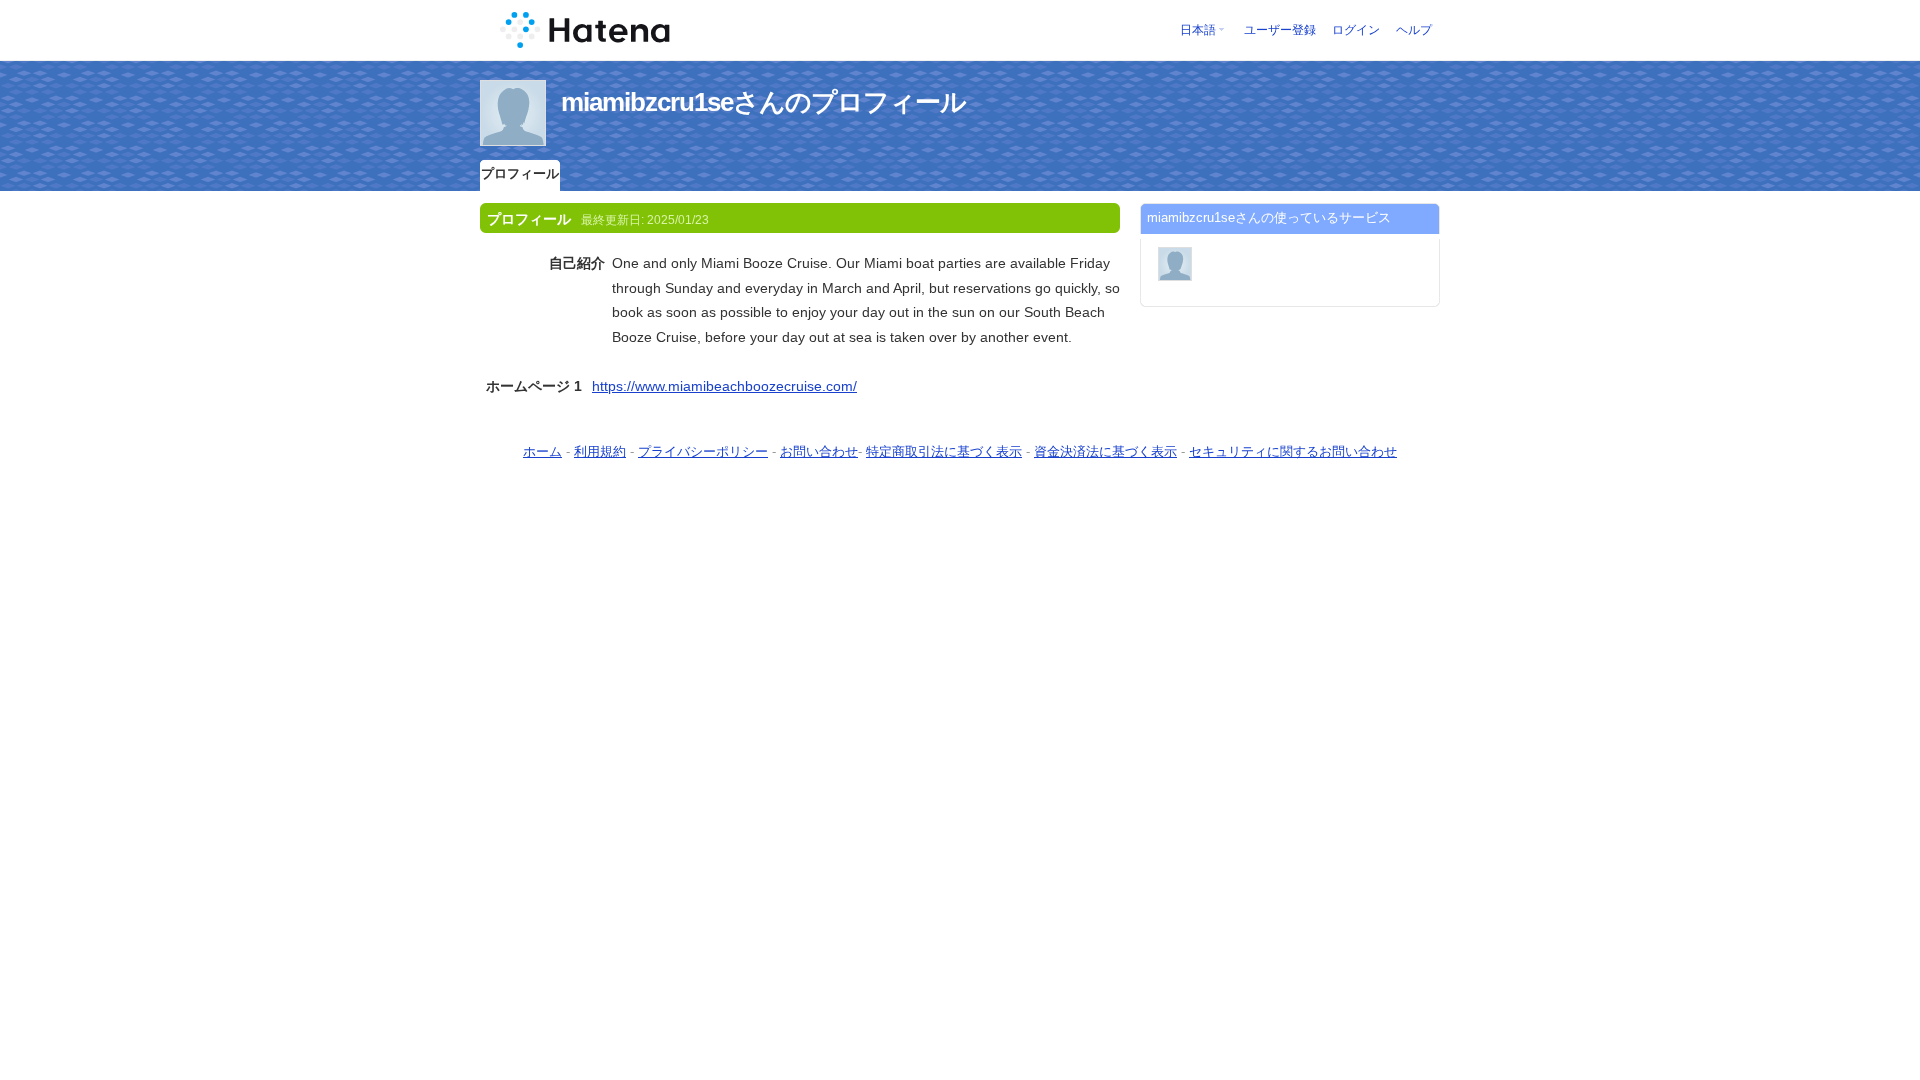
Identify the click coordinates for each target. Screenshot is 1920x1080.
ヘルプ (1414, 30)
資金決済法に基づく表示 (1105, 451)
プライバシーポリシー (703, 451)
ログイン (1356, 30)
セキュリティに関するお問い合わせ (1293, 451)
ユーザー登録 (1280, 30)
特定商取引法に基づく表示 (944, 451)
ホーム (542, 451)
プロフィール (520, 173)
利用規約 (600, 451)
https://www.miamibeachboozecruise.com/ (724, 386)
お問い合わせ (819, 451)
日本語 (1198, 30)
